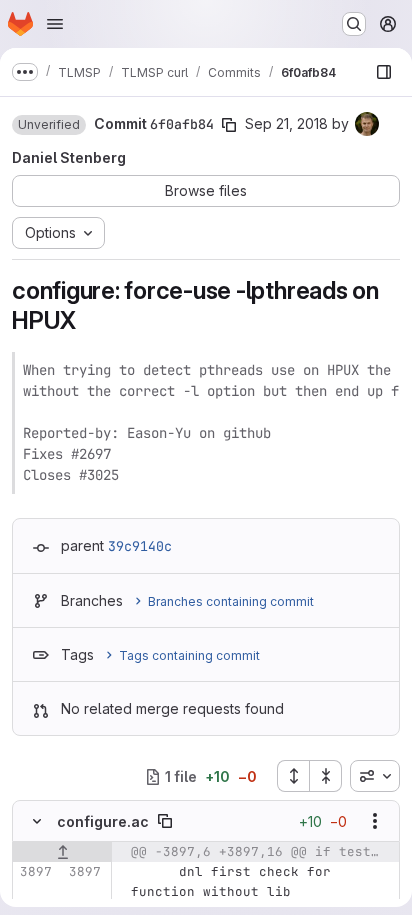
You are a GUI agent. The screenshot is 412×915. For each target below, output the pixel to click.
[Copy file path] (165, 821)
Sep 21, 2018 (286, 123)
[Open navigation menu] (55, 24)
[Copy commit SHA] (229, 125)
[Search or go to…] (354, 24)
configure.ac (103, 821)
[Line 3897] (35, 872)
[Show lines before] (62, 852)
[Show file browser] (384, 72)
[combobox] (375, 776)
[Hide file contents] (37, 821)
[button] (49, 125)
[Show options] (375, 821)
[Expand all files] (293, 776)
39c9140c (140, 546)
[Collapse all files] (326, 776)
